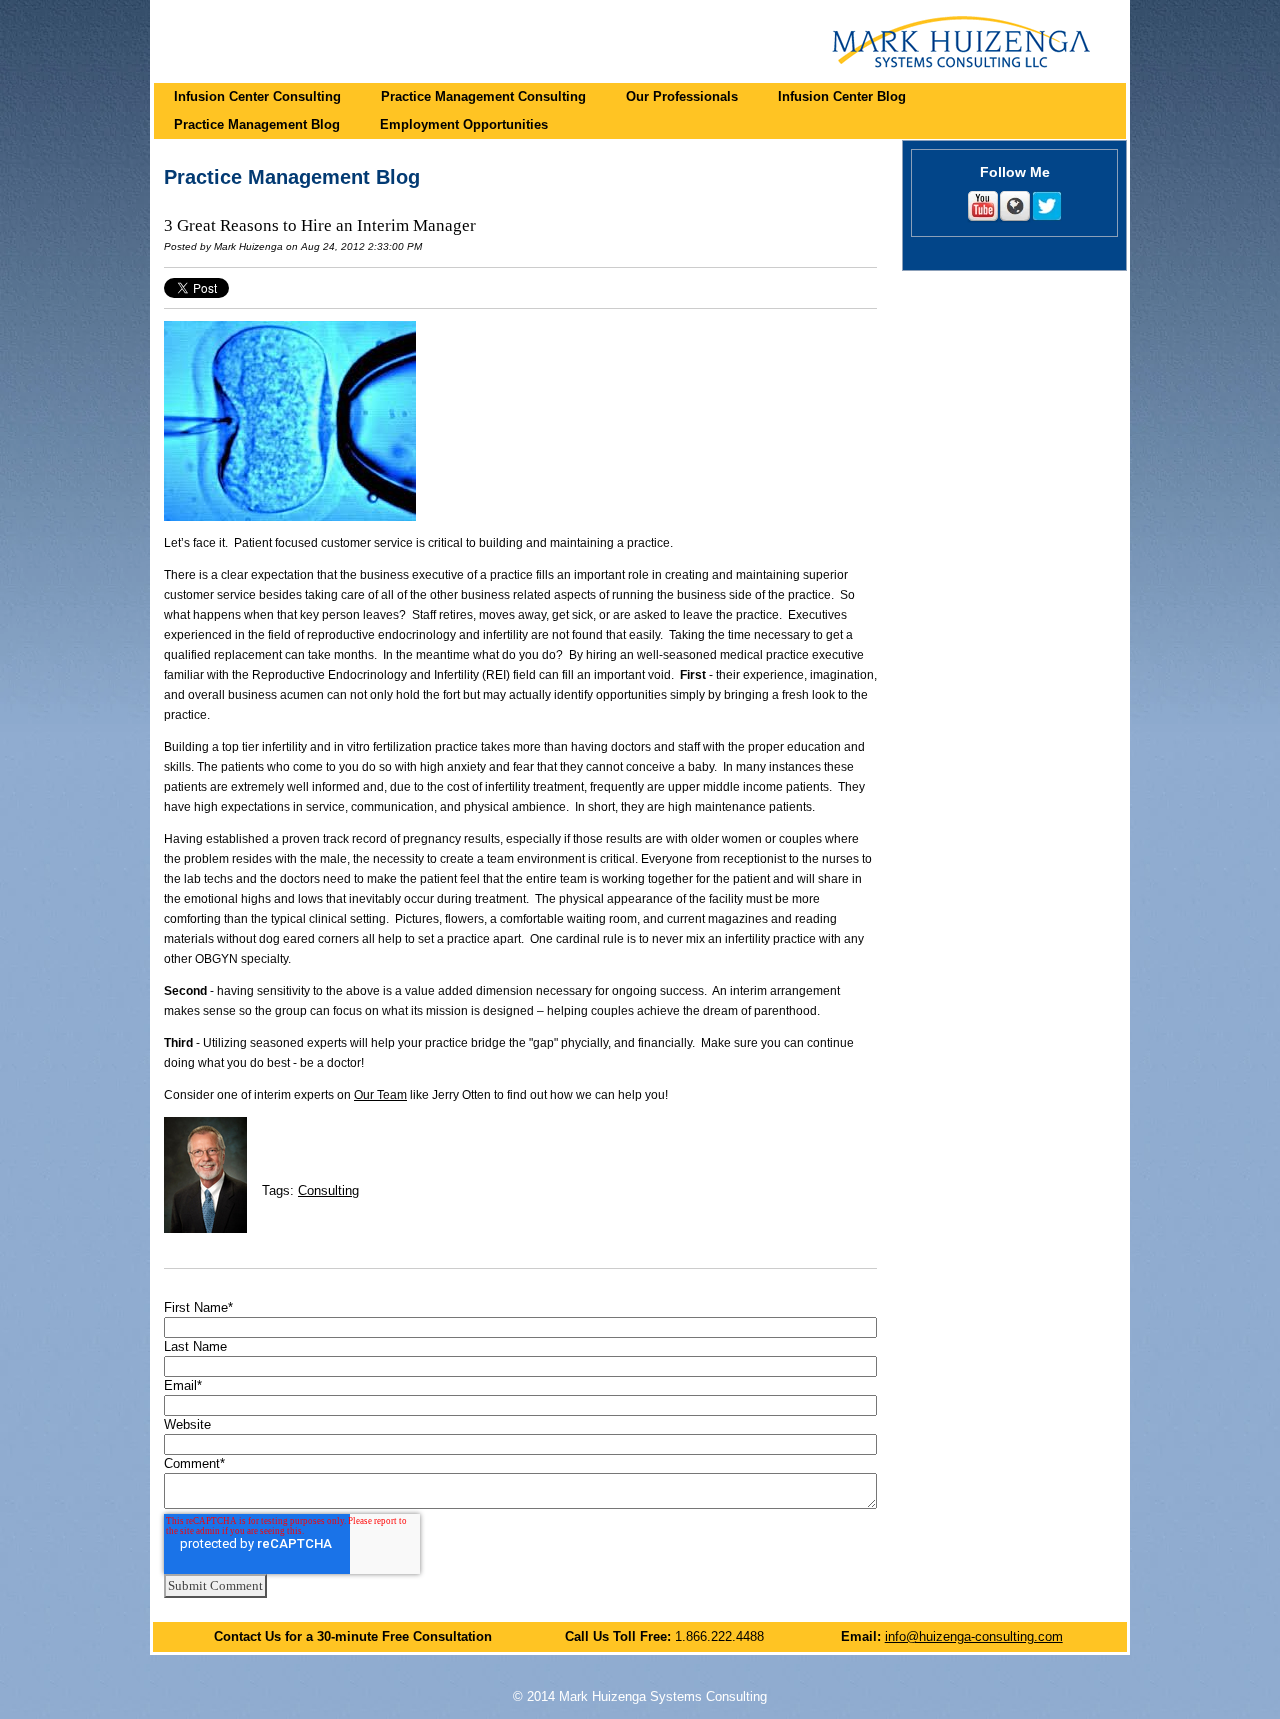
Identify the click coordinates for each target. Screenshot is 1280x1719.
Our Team (380, 1095)
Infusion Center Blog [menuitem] (842, 96)
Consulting (328, 1190)
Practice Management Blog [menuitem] (257, 124)
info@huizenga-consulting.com (974, 1636)
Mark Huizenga (248, 246)
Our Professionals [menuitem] (682, 96)
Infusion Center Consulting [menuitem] (257, 96)
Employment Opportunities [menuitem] (464, 124)
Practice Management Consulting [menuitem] (483, 96)
